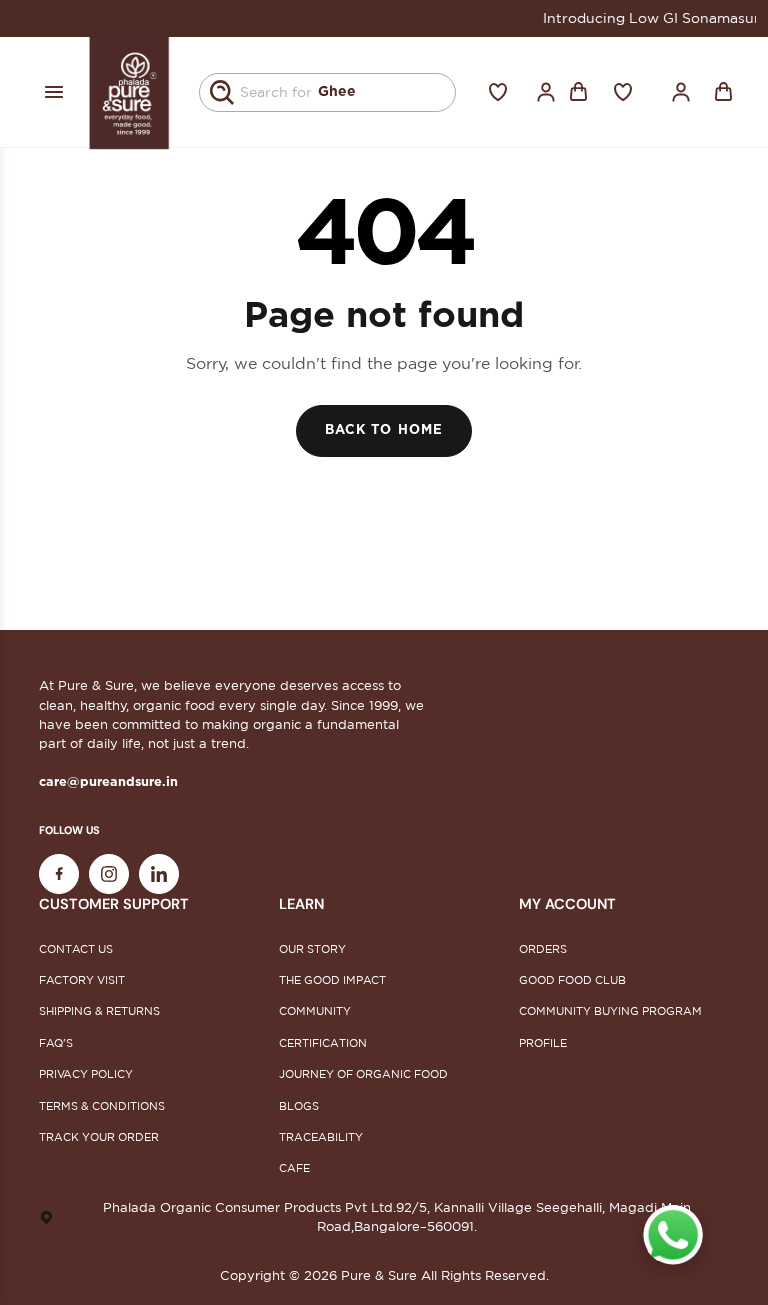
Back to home (383, 430)
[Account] (546, 92)
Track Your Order (99, 1137)
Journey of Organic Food (363, 1074)
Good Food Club (572, 980)
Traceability (321, 1137)
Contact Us (76, 949)
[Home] (130, 92)
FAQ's (56, 1043)
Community (315, 1011)
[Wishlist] (498, 92)
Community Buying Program (610, 1011)
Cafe (294, 1168)
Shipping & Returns (99, 1011)
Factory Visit (82, 980)
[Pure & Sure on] (159, 874)
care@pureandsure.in (108, 782)
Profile (543, 1043)
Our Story (312, 949)
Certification (323, 1043)
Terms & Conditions (102, 1106)
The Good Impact (332, 980)
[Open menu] (54, 92)
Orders (543, 949)
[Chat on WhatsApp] (673, 1235)
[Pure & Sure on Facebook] (59, 874)
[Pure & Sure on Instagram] (109, 874)
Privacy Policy (86, 1074)
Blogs (299, 1106)
